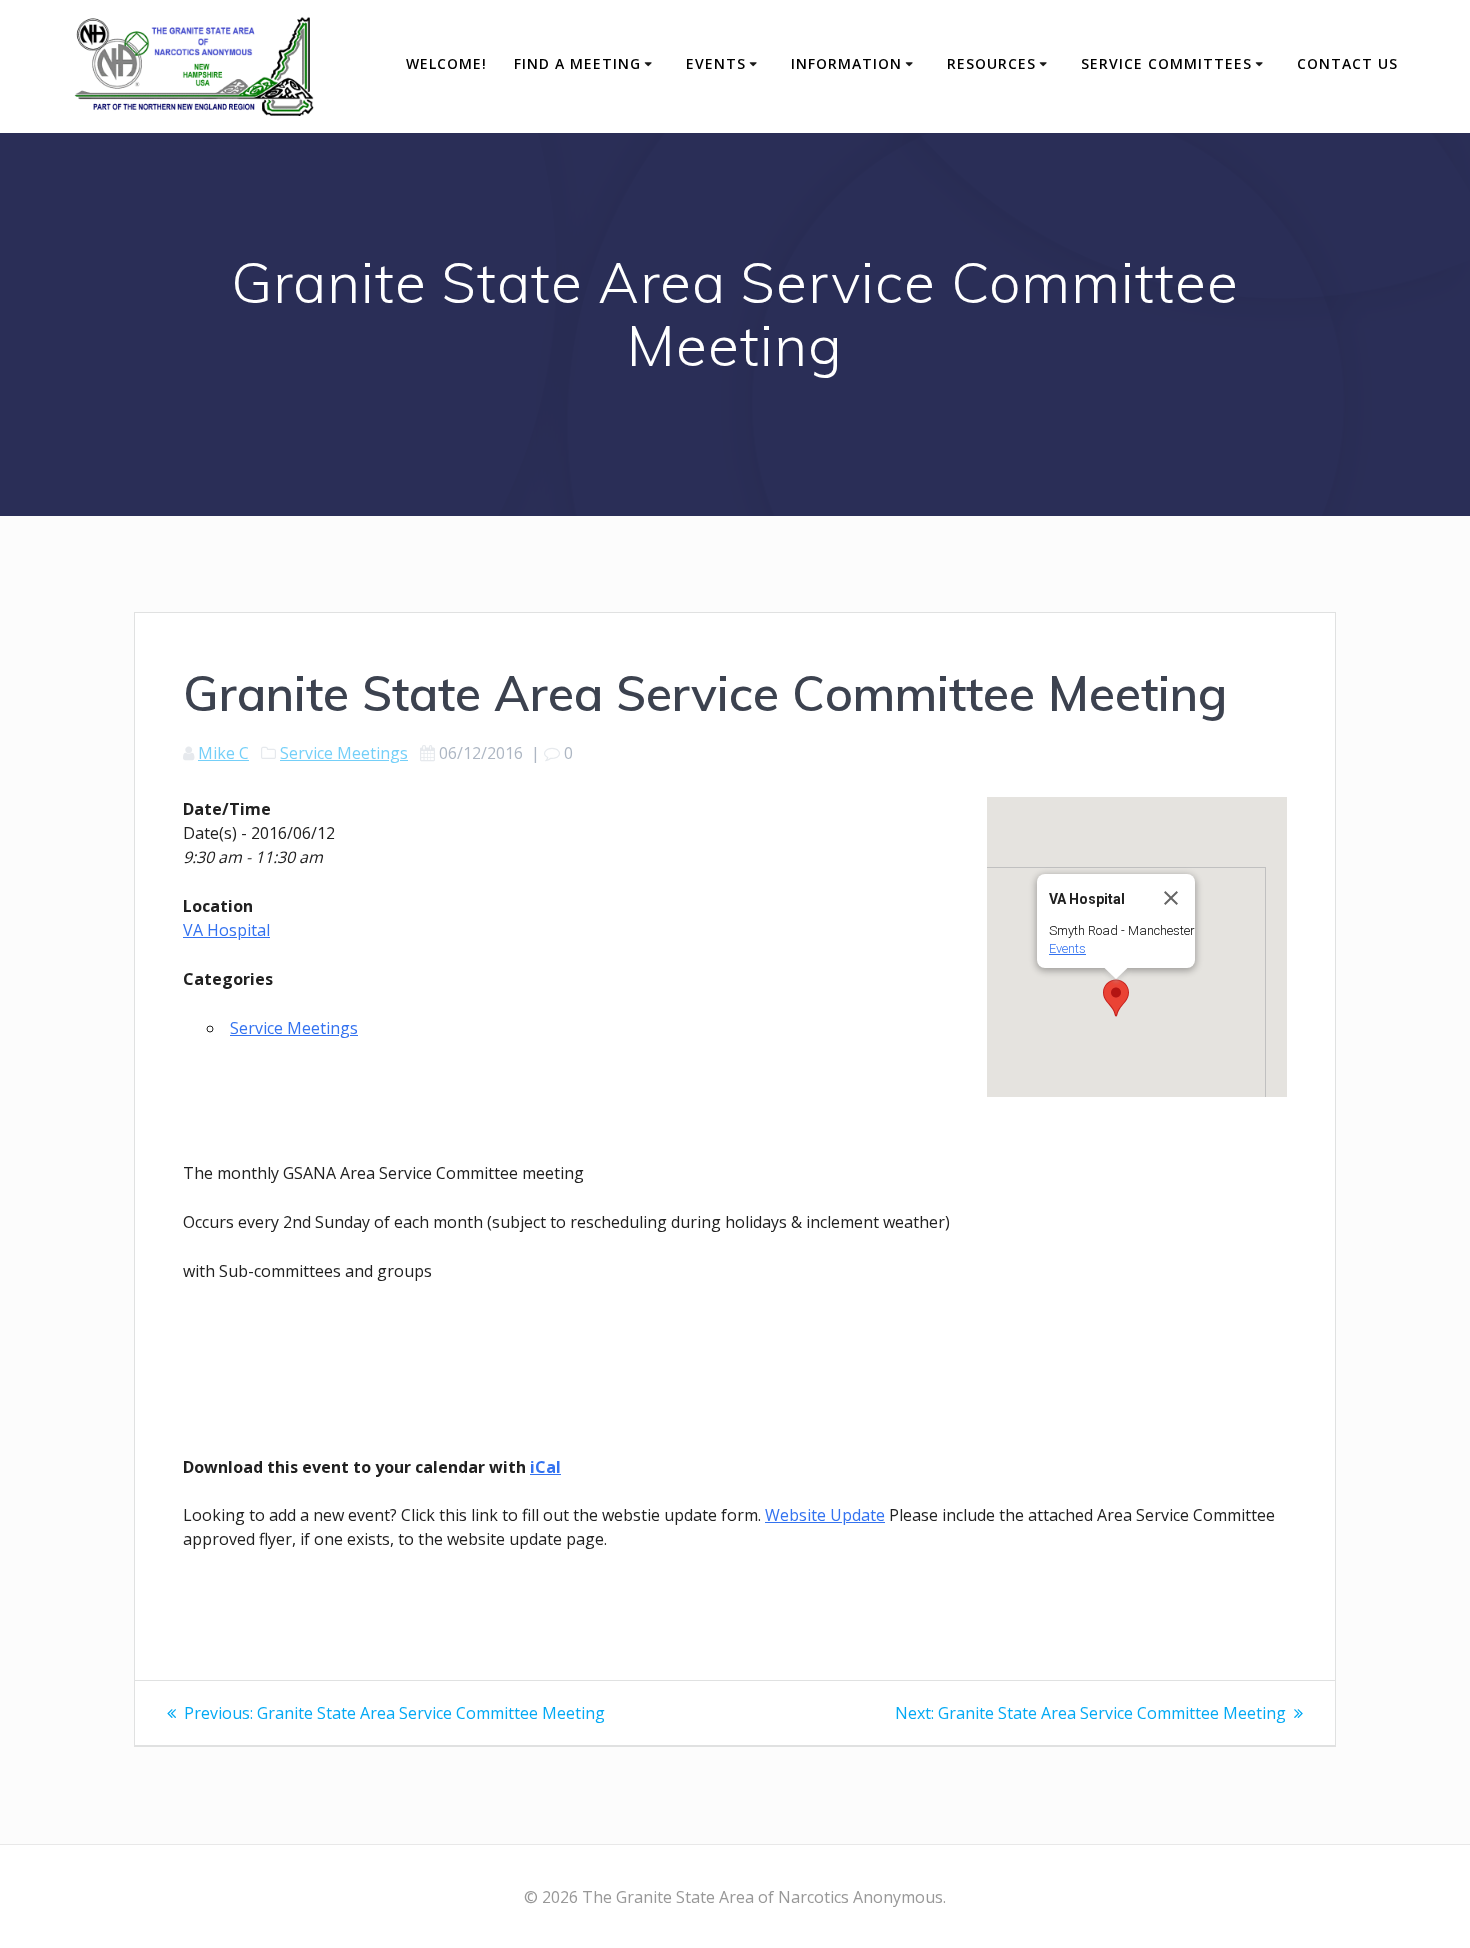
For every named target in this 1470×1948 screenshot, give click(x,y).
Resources (991, 63)
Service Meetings (344, 753)
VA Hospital (226, 930)
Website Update (825, 1515)
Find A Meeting (577, 63)
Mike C (223, 753)
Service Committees (1166, 63)
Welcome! (446, 63)
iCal (545, 1467)
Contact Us (1347, 63)
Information (846, 63)
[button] (1116, 998)
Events (716, 63)
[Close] (1171, 898)
